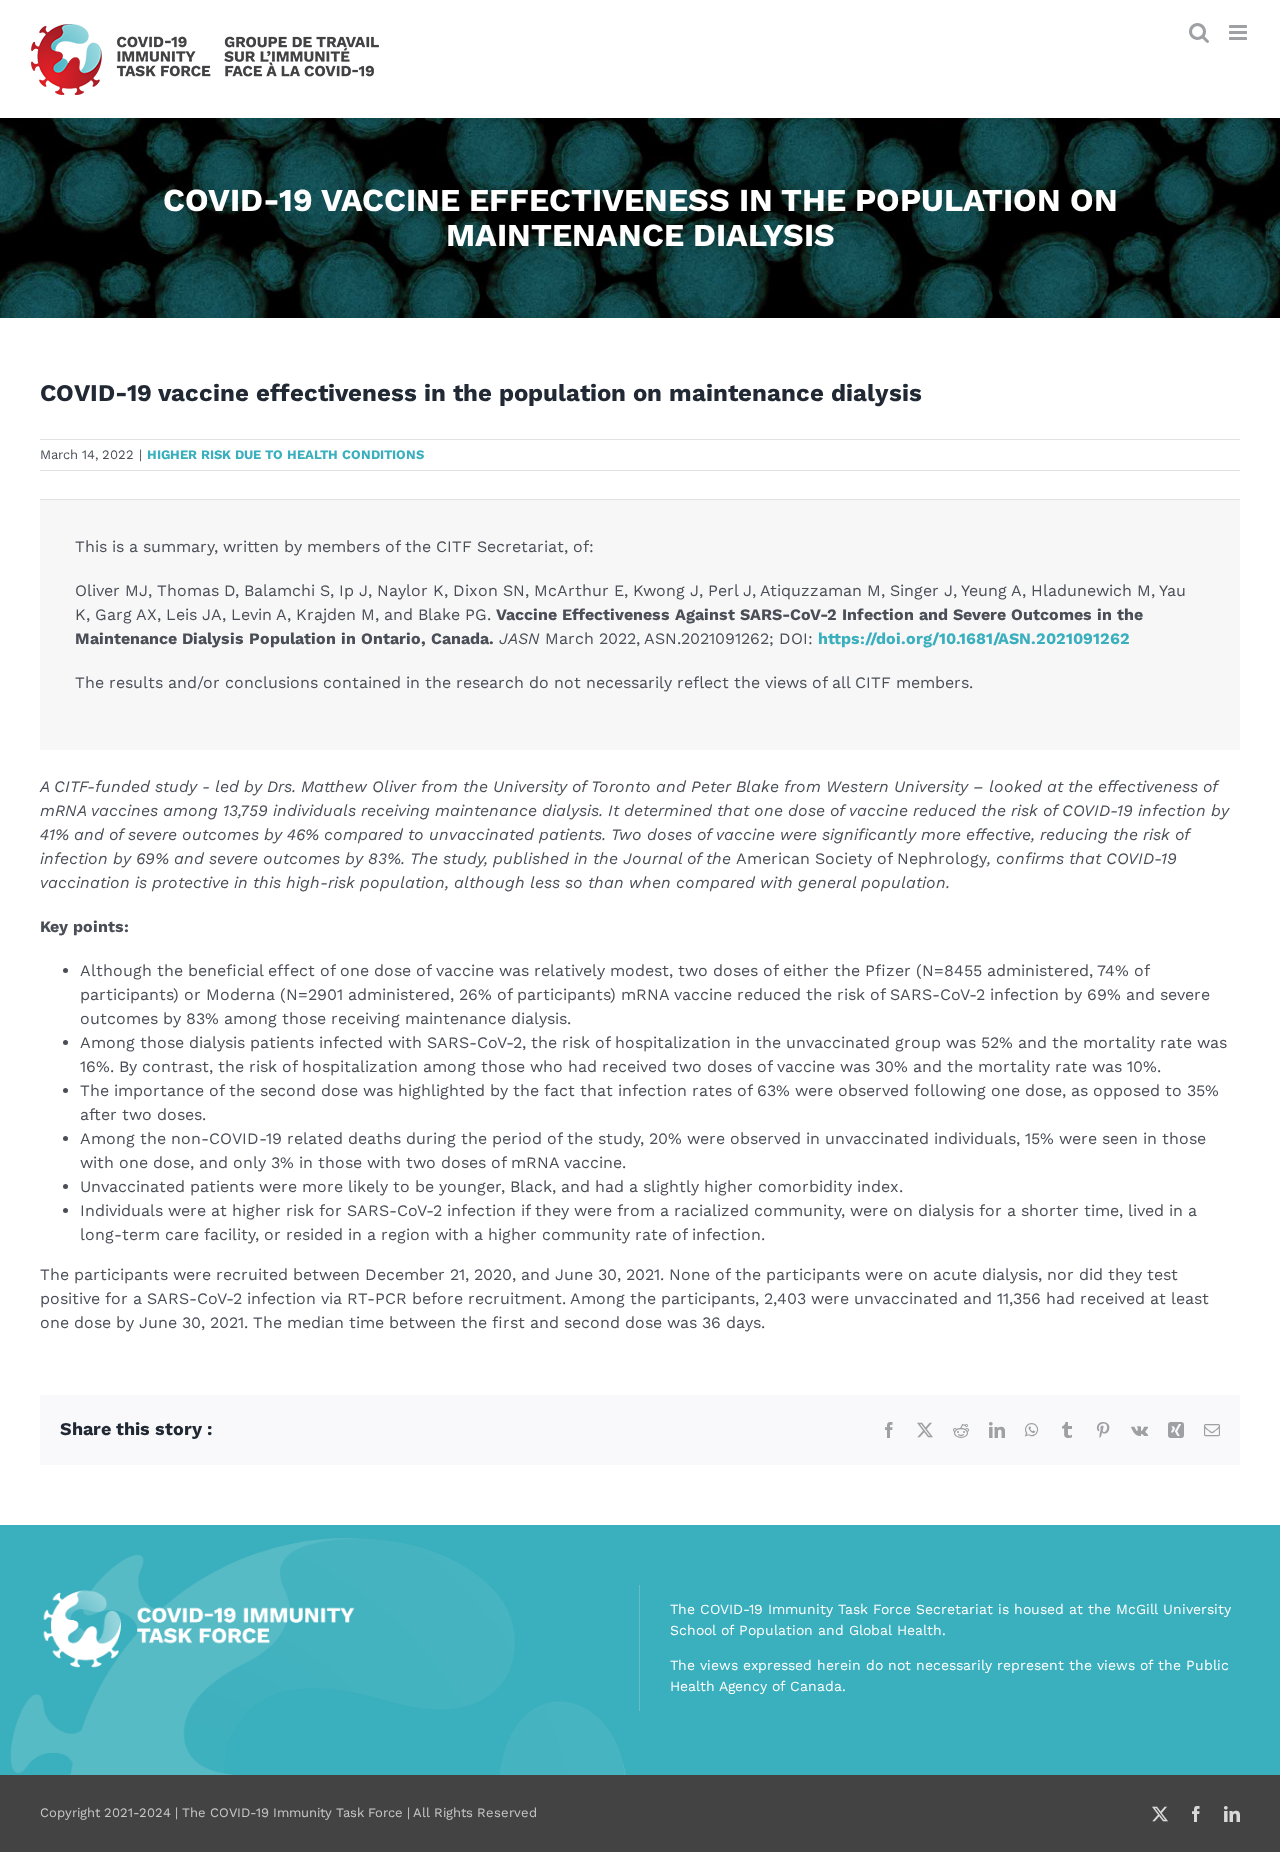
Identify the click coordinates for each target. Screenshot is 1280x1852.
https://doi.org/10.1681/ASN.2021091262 (974, 638)
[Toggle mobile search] (1199, 32)
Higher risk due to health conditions (285, 454)
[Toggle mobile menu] (1239, 32)
